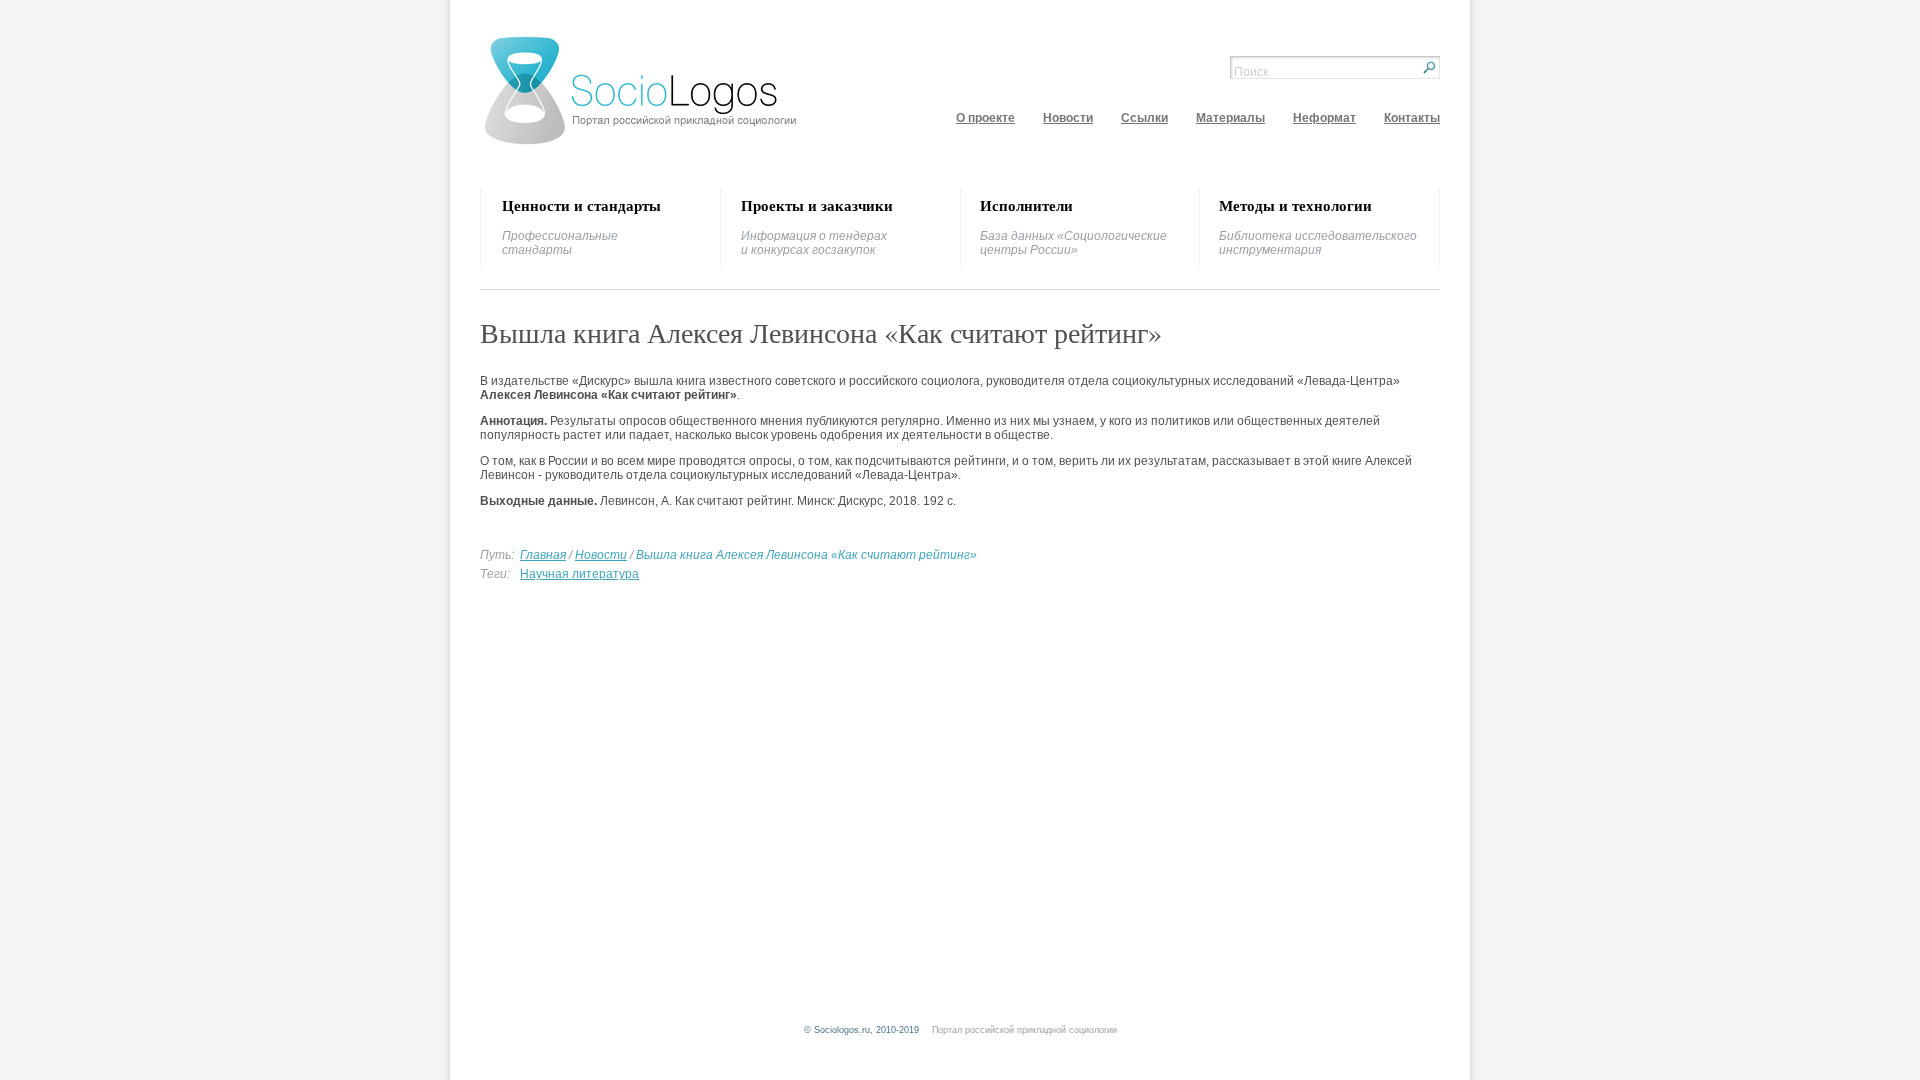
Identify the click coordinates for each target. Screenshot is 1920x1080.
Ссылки (1144, 118)
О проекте (985, 118)
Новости (1068, 118)
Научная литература (579, 574)
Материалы (1230, 118)
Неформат (1324, 118)
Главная (543, 555)
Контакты (1412, 118)
